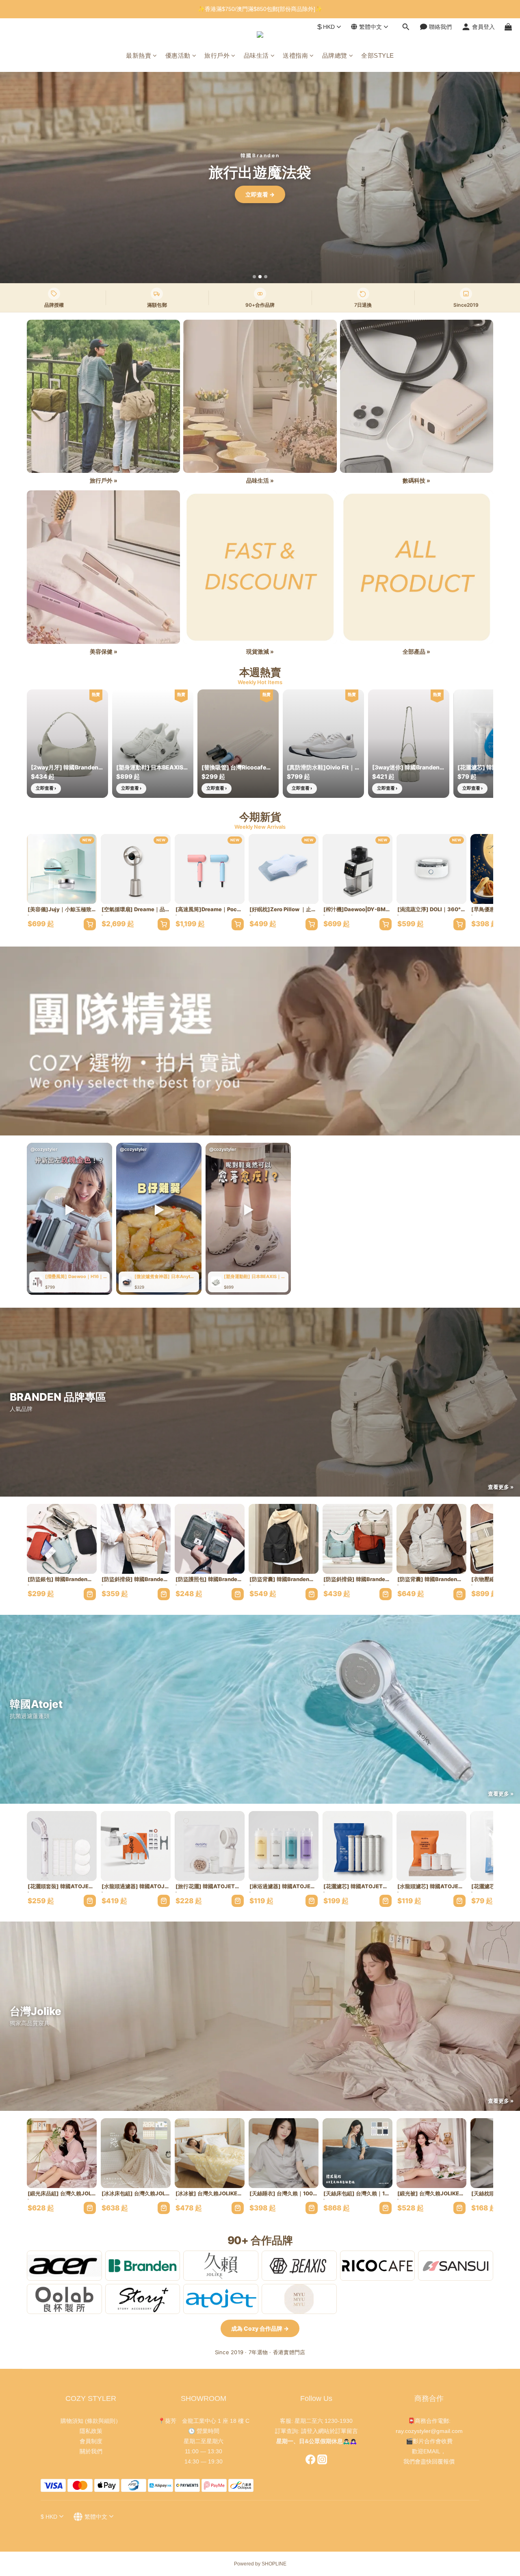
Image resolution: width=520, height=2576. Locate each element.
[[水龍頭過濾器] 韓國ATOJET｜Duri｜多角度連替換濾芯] (136, 1846)
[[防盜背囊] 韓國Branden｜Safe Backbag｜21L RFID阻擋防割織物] (284, 1539)
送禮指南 (295, 55)
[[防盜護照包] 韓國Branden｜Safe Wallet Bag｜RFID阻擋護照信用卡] (210, 1539)
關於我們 (91, 2451)
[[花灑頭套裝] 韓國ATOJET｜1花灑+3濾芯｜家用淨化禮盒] (62, 1846)
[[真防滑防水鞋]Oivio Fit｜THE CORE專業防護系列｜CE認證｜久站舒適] (323, 744)
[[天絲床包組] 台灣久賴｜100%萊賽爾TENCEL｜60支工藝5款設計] (357, 2153)
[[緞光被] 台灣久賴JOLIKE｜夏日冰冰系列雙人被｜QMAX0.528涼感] (431, 2153)
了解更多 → (260, 194)
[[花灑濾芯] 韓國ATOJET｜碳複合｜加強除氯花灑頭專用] (357, 1846)
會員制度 (91, 2441)
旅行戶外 (217, 55)
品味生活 (256, 55)
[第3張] (266, 277)
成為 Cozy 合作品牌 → (260, 2328)
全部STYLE (378, 55)
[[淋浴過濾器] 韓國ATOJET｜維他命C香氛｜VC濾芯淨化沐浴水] (284, 1846)
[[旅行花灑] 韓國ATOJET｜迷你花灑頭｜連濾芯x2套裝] (210, 1846)
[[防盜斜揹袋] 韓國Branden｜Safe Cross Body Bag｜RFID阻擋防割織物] (136, 1539)
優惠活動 (178, 55)
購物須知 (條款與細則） (91, 2421)
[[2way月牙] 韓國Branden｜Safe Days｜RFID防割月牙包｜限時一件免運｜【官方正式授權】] (67, 744)
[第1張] (254, 277)
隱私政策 (91, 2431)
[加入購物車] (90, 924)
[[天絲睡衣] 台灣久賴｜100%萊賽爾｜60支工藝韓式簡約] (284, 2153)
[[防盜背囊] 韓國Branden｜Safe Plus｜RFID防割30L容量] (431, 1539)
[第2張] (260, 277)
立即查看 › (46, 788)
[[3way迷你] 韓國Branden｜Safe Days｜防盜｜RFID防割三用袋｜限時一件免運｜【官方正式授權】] (409, 744)
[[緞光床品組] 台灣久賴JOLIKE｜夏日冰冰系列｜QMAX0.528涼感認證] (62, 2153)
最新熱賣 (139, 55)
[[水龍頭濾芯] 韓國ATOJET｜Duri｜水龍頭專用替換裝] (431, 1846)
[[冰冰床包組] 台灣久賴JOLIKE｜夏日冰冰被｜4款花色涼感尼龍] (136, 2153)
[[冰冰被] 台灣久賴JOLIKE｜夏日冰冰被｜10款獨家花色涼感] (210, 2153)
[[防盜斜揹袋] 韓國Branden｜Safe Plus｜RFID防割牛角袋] (357, 1539)
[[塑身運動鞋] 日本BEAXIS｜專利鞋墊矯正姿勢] (153, 744)
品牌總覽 (335, 55)
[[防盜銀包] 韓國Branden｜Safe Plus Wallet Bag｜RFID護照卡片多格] (62, 1539)
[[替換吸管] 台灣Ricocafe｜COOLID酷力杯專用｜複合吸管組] (238, 744)
